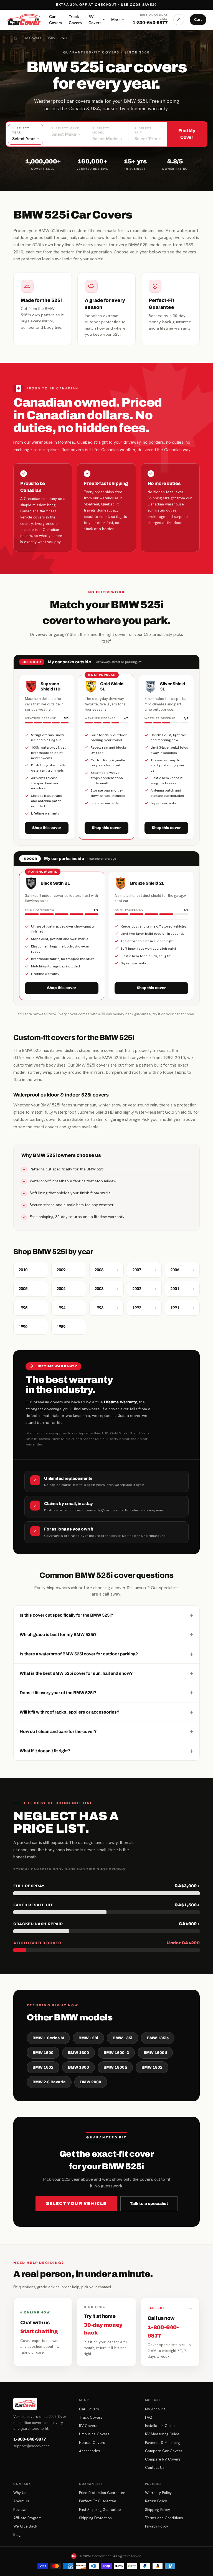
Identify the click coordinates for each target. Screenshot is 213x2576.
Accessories (90, 2451)
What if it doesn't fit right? (106, 1751)
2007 (144, 1270)
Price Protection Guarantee (102, 2493)
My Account (155, 2409)
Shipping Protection (95, 2518)
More (117, 20)
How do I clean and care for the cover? (106, 1731)
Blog (17, 2534)
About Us (21, 2501)
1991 (182, 1308)
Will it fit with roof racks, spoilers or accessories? (106, 1712)
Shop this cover (47, 828)
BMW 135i (122, 2038)
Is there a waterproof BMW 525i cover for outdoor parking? (106, 1654)
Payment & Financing (163, 2443)
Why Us (20, 2493)
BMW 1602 (43, 2067)
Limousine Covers (94, 2434)
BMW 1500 (43, 2053)
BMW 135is (158, 2038)
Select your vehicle (76, 2203)
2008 (107, 1270)
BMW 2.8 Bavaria (49, 2082)
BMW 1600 (78, 2053)
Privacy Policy (157, 2526)
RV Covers (97, 20)
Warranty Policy (158, 2493)
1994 (69, 1308)
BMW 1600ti (155, 2053)
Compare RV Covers (163, 2459)
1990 (31, 1327)
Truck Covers (75, 20)
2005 (31, 1289)
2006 (182, 1270)
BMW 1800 (78, 2067)
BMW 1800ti (115, 2067)
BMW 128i (88, 2038)
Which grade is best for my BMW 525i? (106, 1634)
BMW (51, 38)
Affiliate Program (27, 2518)
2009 (69, 1270)
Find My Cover (187, 134)
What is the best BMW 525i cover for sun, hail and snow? (106, 1673)
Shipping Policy (158, 2510)
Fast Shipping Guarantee (100, 2510)
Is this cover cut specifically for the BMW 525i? (106, 1615)
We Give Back (25, 2526)
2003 (107, 1289)
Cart (198, 20)
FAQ (149, 2417)
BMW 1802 (152, 2067)
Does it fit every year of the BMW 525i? (106, 1692)
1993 (107, 1308)
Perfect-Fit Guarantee (98, 2501)
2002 (144, 1289)
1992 (144, 1308)
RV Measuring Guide (162, 2434)
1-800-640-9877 (30, 2439)
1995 (31, 1308)
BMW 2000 (91, 2082)
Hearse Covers (92, 2443)
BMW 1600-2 (116, 2053)
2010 (31, 1270)
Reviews (20, 2510)
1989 (69, 1327)
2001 (182, 1289)
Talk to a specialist (149, 2203)
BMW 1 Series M (48, 2038)
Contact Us (155, 2467)
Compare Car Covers (164, 2451)
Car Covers (56, 20)
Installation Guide (160, 2426)
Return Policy (156, 2501)
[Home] (15, 38)
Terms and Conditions (164, 2518)
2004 (69, 1289)
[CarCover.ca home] (24, 20)
